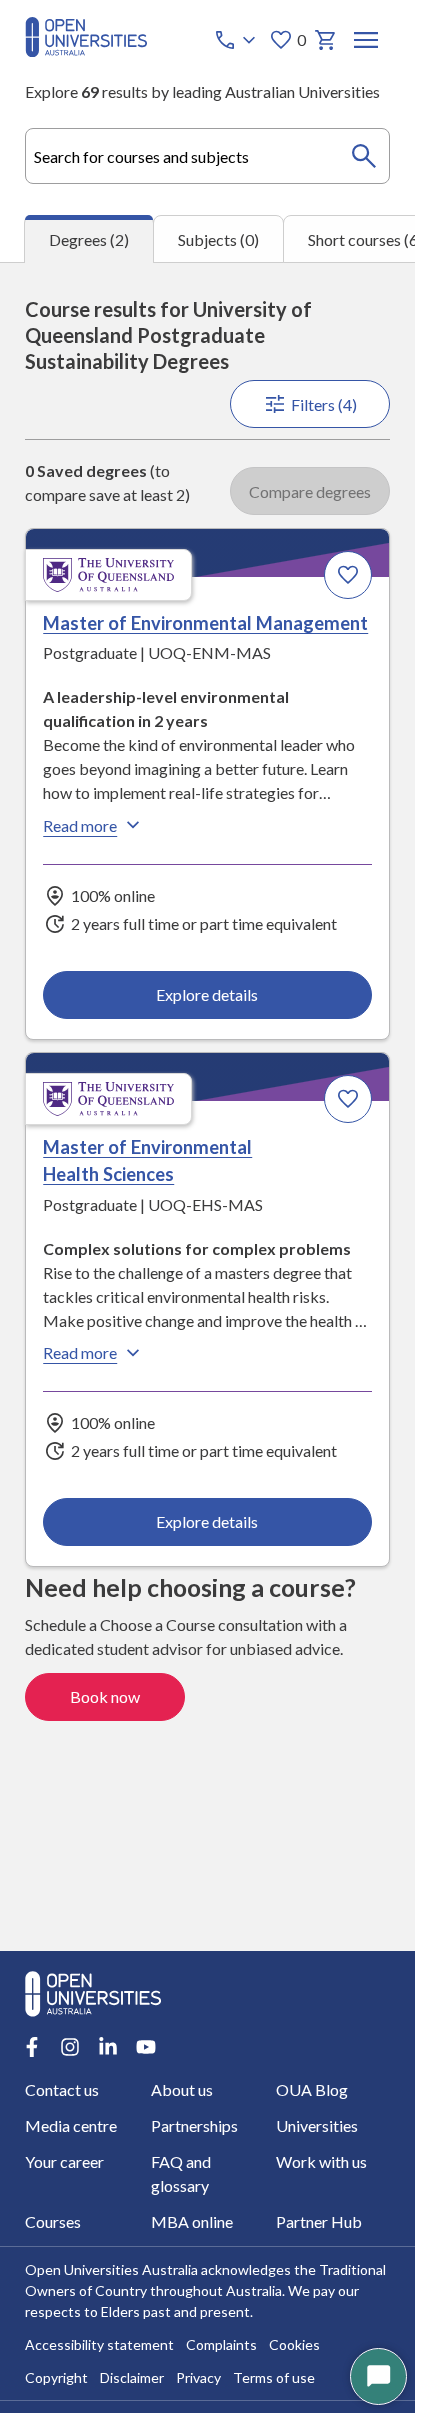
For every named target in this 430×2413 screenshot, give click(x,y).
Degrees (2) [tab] (89, 239)
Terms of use (274, 2377)
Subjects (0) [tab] (218, 239)
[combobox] (207, 156)
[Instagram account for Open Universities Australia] (70, 2047)
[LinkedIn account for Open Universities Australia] (108, 2047)
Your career (64, 2161)
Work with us (321, 2161)
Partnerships (194, 2125)
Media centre (71, 2125)
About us (182, 2089)
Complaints (221, 2344)
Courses (53, 2221)
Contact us (62, 2089)
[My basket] (326, 40)
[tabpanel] (207, 1106)
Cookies (294, 2344)
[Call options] (237, 40)
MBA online (192, 2221)
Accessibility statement (99, 2344)
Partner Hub (319, 2221)
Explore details (207, 994)
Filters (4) (324, 404)
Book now (105, 1696)
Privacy (198, 2377)
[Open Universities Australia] (86, 50)
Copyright (56, 2377)
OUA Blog (312, 2089)
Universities (317, 2125)
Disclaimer (132, 2377)
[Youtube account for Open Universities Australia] (146, 2047)
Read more (80, 825)
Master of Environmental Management (205, 623)
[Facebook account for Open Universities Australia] (32, 2047)
